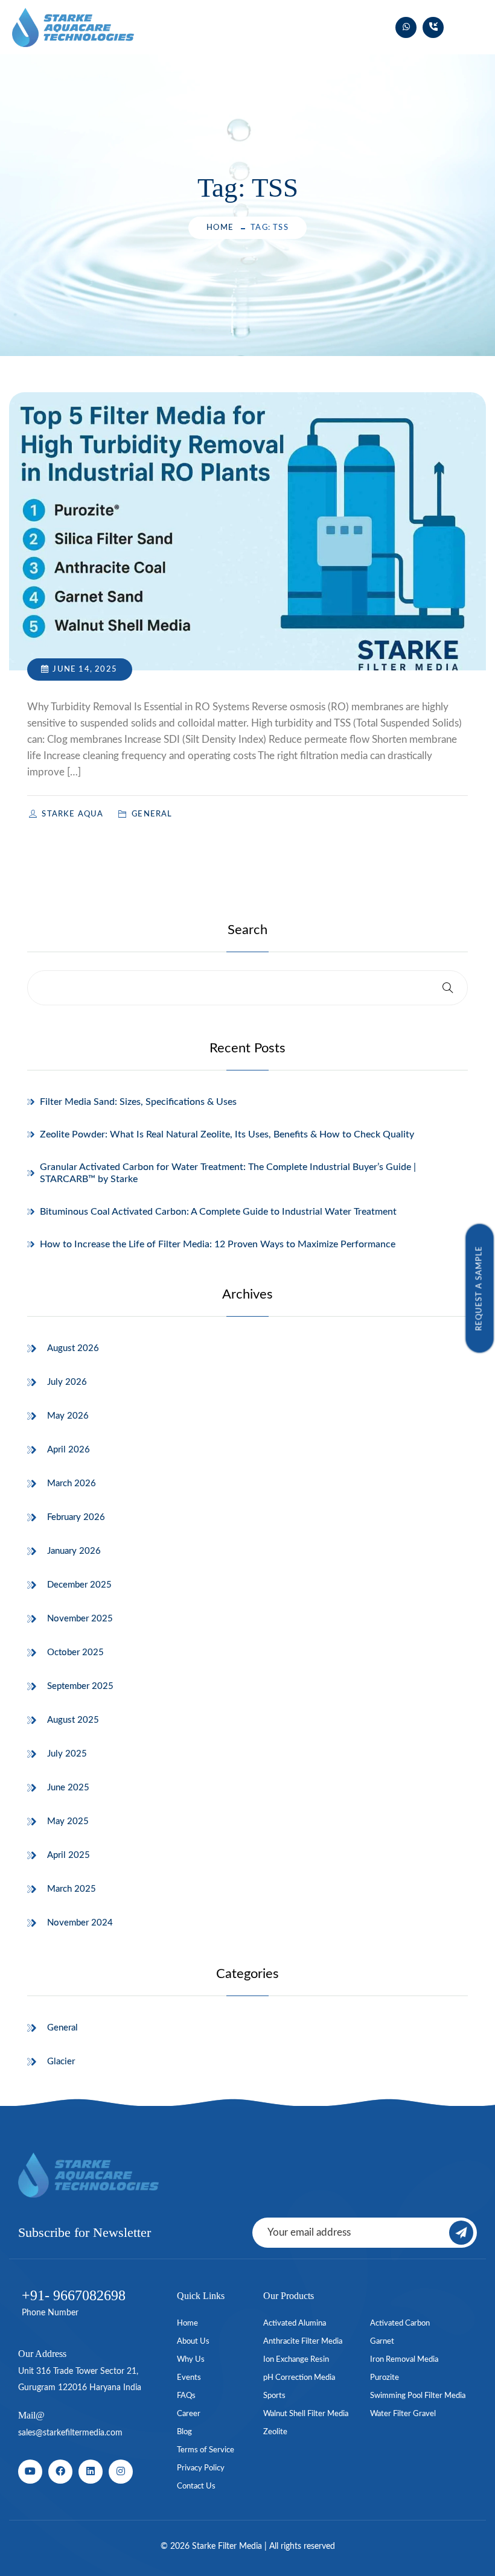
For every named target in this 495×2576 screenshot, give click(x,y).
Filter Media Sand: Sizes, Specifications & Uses (138, 1102)
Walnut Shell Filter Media (306, 2414)
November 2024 (80, 1923)
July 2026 (67, 1382)
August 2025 (73, 1720)
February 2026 (76, 1517)
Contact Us (196, 2486)
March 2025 (72, 1889)
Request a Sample (480, 1288)
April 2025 (69, 1855)
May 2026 (68, 1416)
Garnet (382, 2342)
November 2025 (80, 1619)
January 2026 (74, 1551)
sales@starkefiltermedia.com (70, 2433)
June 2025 (68, 1788)
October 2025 (75, 1652)
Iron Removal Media (404, 2360)
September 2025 (80, 1686)
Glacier (61, 2062)
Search (247, 930)
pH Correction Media (299, 2378)
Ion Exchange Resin (296, 2360)
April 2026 (69, 1450)
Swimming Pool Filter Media (418, 2396)
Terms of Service (206, 2450)
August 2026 (73, 1348)
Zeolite (275, 2432)
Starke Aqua (74, 814)
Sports (274, 2396)
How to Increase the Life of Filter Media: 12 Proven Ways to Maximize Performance (218, 1244)
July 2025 (67, 1754)
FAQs (186, 2396)
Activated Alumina (295, 2323)
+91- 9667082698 (74, 2295)
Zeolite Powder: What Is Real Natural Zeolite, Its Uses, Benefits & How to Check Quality (227, 1134)
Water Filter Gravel (403, 2414)
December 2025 (79, 1585)
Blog (184, 2432)
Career (189, 2414)
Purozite (385, 2378)
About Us (193, 2342)
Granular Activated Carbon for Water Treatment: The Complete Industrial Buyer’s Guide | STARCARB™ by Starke (228, 1173)
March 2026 (72, 1484)
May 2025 (68, 1821)
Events (189, 2378)
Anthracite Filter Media (303, 2342)
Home (220, 228)
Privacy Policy (201, 2468)
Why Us (191, 2360)
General (62, 2028)
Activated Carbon (400, 2323)
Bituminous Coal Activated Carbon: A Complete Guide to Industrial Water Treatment (218, 1212)
